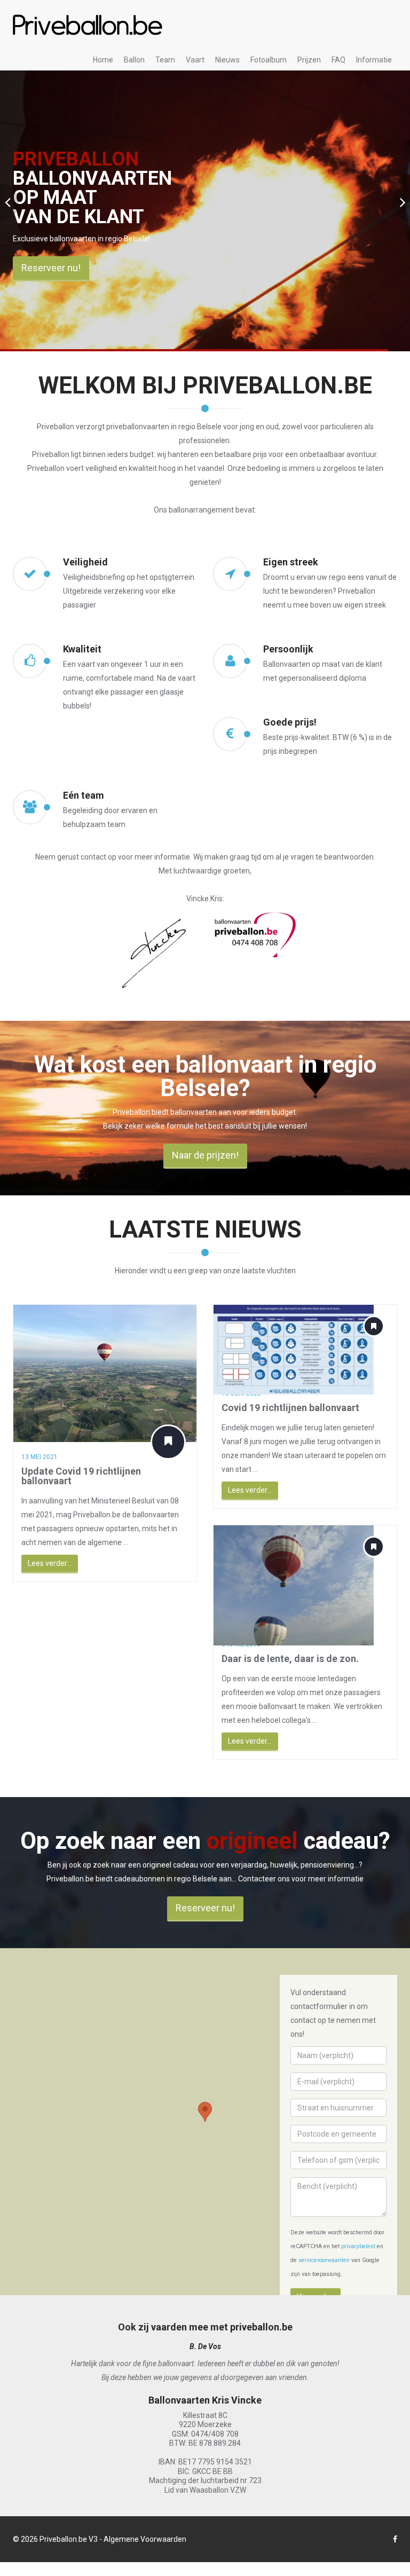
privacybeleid (358, 2246)
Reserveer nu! (251, 268)
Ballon (134, 60)
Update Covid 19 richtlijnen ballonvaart (81, 1476)
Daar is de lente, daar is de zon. (290, 1659)
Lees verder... (50, 1563)
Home (103, 60)
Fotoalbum (269, 60)
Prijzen (309, 60)
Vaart (195, 60)
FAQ (338, 60)
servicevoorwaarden (324, 2260)
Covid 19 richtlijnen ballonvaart (290, 1408)
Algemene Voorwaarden (145, 2539)
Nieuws (227, 60)
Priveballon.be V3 (69, 2539)
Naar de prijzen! (205, 1155)
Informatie (374, 60)
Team (165, 60)
